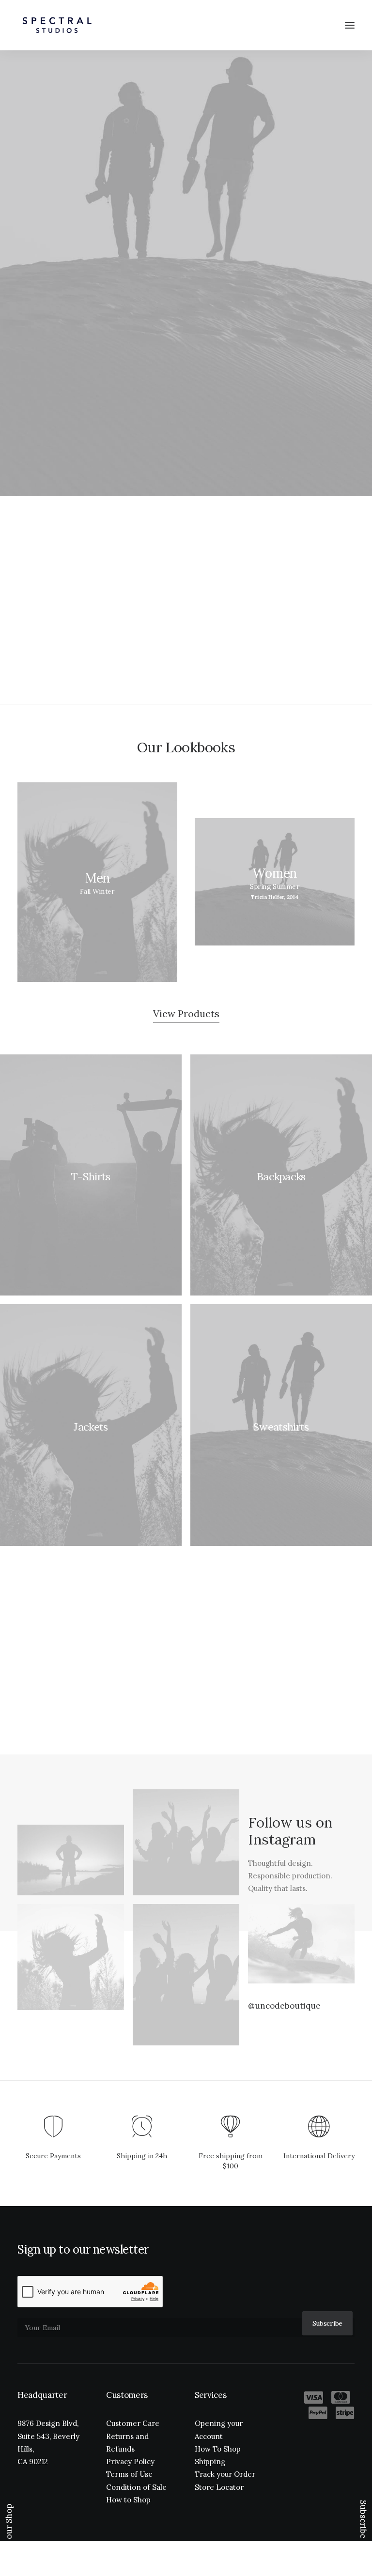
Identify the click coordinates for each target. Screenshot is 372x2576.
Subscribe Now (363, 2529)
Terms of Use (129, 2474)
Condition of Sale (136, 2487)
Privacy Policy (130, 2462)
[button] (350, 25)
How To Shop (218, 2449)
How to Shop (128, 2500)
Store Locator (219, 2487)
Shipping (210, 2462)
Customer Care (133, 2423)
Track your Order (225, 2474)
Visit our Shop (9, 2531)
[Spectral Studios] (57, 25)
